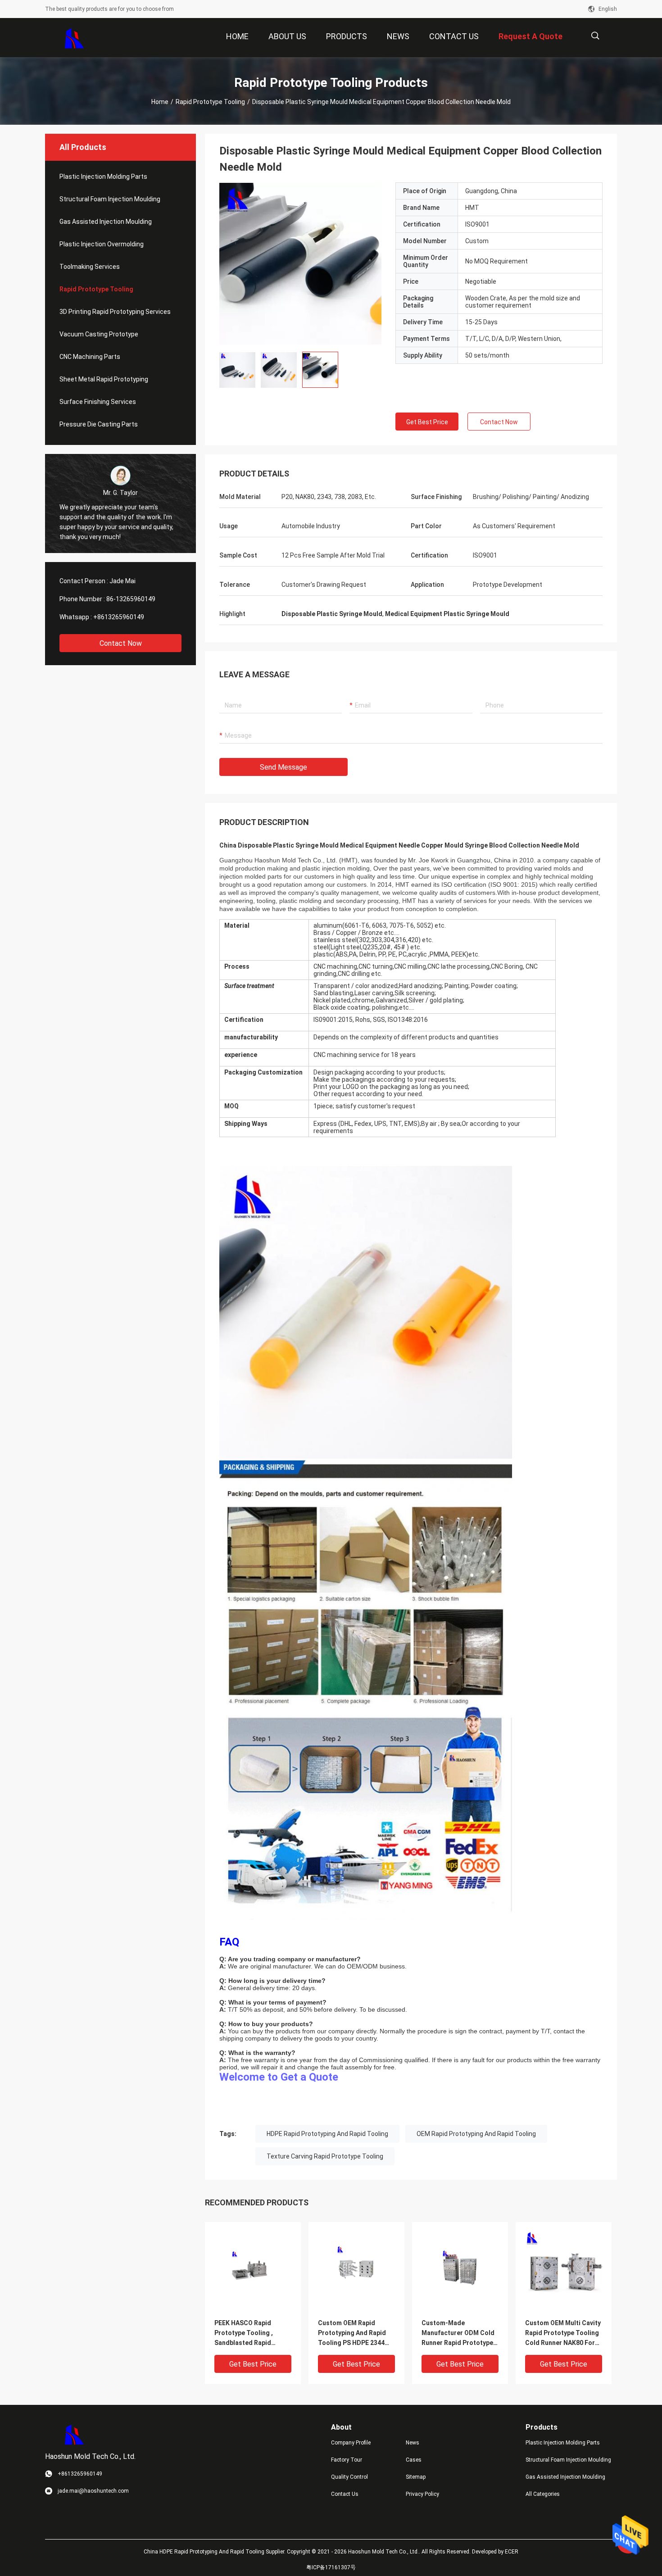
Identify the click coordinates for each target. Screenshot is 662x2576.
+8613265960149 (119, 617)
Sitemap (416, 2477)
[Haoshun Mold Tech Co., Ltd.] (75, 38)
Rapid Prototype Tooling (210, 102)
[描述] (595, 36)
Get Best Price (427, 422)
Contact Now (121, 643)
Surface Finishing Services (98, 402)
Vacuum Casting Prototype (99, 334)
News (413, 2443)
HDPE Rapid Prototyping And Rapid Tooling (327, 2134)
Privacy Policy (422, 2494)
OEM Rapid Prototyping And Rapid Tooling (476, 2134)
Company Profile (351, 2443)
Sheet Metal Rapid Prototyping (104, 379)
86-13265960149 (131, 599)
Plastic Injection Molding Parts (103, 177)
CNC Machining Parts (90, 357)
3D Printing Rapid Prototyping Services (115, 312)
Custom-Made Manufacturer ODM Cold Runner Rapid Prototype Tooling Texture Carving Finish (458, 2333)
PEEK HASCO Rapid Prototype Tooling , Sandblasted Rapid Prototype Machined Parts (245, 2333)
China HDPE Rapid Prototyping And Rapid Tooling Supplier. (215, 2552)
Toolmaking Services (90, 267)
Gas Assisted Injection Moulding (106, 222)
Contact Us (345, 2494)
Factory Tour (347, 2460)
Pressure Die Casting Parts (99, 424)
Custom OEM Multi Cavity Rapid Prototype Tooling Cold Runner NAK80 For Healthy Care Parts (563, 2333)
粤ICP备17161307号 (331, 2567)
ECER (512, 2552)
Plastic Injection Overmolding (102, 244)
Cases (414, 2460)
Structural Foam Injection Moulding (110, 199)
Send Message (283, 767)
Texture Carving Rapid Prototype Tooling (325, 2156)
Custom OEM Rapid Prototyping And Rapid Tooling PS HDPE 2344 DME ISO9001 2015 (352, 2333)
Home (160, 102)
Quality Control (349, 2477)
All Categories (543, 2494)
